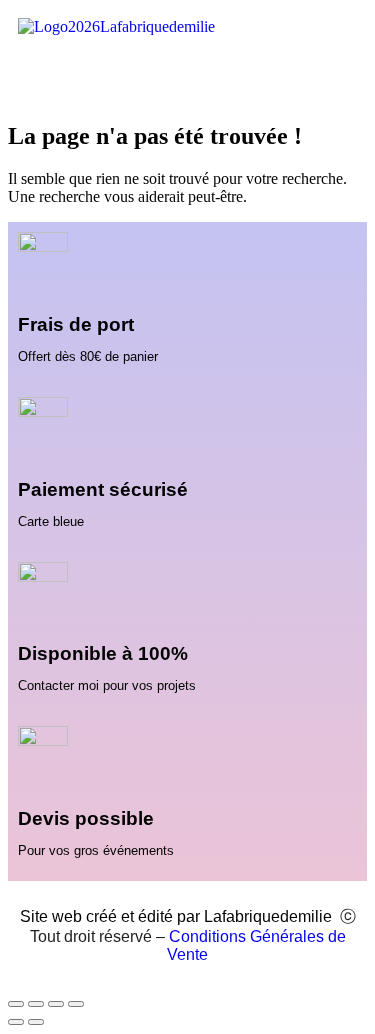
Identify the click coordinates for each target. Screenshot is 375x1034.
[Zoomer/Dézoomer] (16, 1004)
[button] (187, 74)
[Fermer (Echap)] (76, 1004)
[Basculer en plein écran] (36, 1004)
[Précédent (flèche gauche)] (16, 1022)
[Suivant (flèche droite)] (36, 1022)
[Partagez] (56, 1004)
